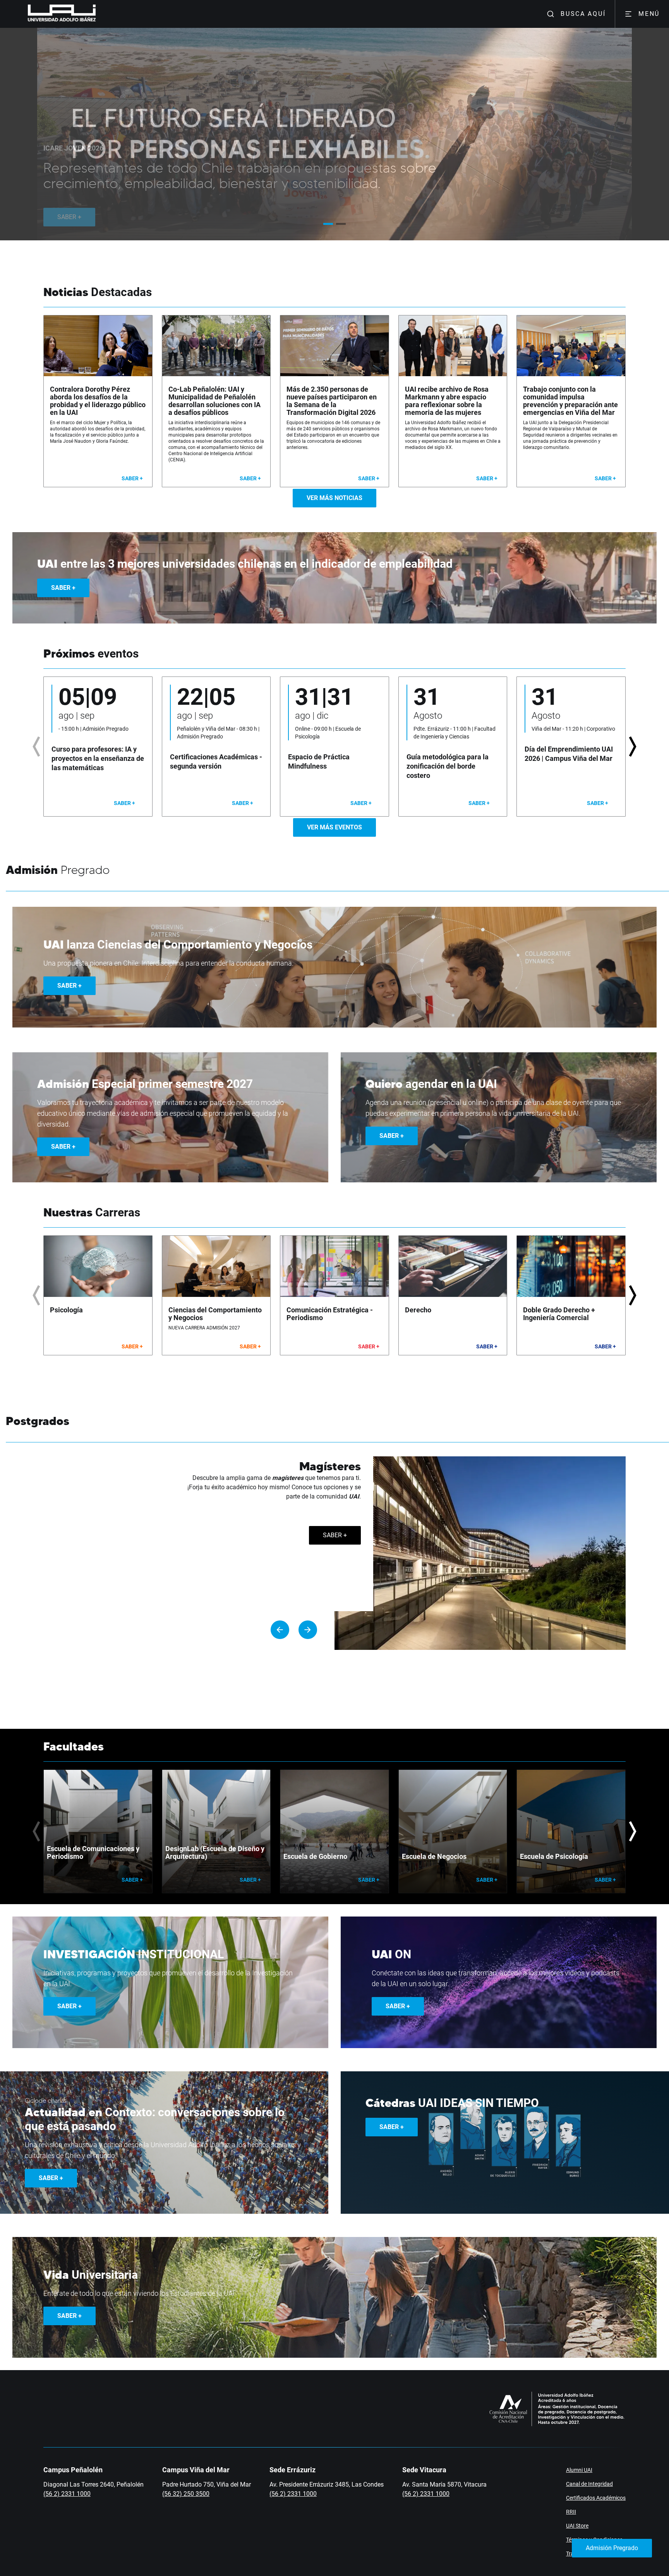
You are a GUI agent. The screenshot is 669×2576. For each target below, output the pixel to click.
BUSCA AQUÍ (583, 14)
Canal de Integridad (589, 2484)
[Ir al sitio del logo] (99, 14)
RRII (571, 2512)
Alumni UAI (579, 2470)
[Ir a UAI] (50, 14)
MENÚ (649, 14)
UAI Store (577, 2526)
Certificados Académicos (596, 2498)
